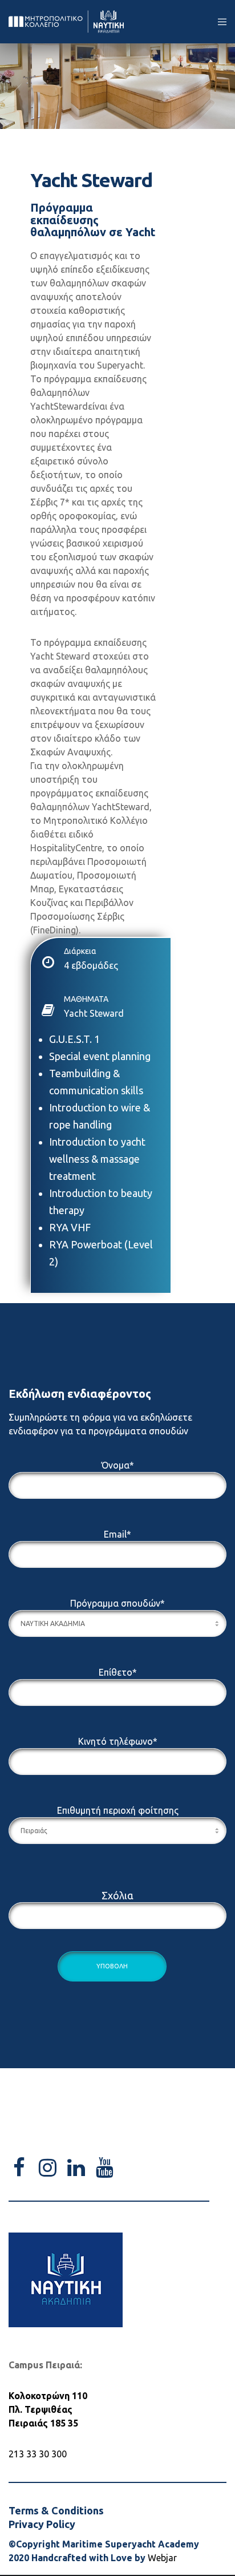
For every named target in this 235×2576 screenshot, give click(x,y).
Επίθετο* (118, 1672)
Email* (117, 1534)
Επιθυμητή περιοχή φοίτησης (118, 1810)
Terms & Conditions (56, 2510)
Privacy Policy (42, 2524)
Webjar (162, 2558)
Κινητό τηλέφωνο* (118, 1741)
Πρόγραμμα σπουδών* (117, 1603)
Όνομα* (118, 1465)
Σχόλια (117, 1895)
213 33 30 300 (38, 2454)
